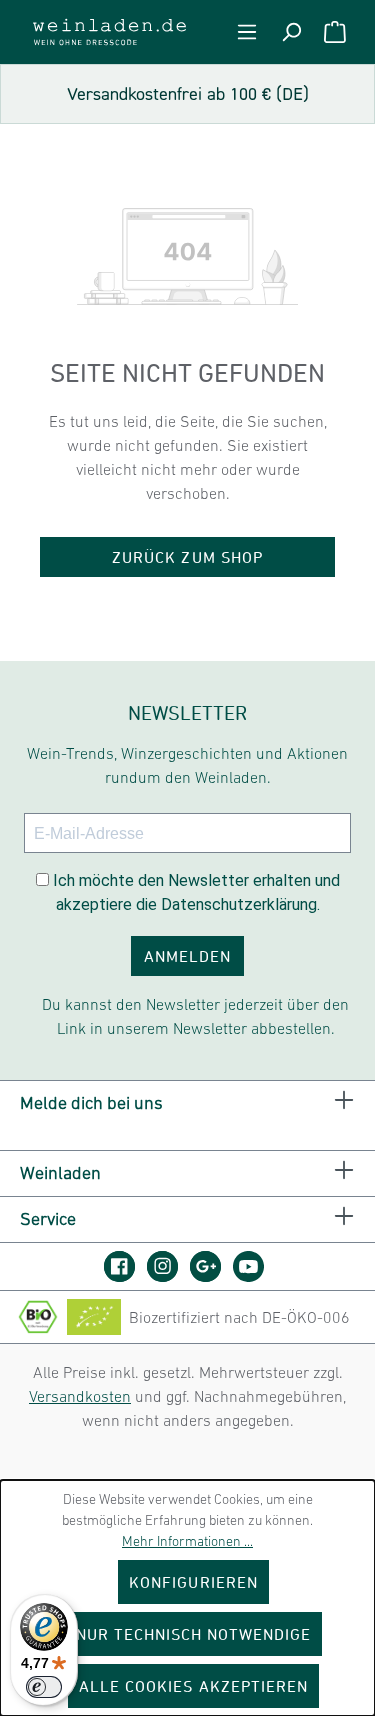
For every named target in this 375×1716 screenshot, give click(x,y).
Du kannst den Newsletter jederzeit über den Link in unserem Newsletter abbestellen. (195, 1016)
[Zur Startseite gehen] (109, 32)
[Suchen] (291, 32)
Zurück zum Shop (187, 557)
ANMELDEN (187, 956)
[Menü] (247, 32)
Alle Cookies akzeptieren (193, 1686)
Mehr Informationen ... (187, 1541)
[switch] (44, 1687)
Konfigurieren (193, 1582)
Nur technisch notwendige (194, 1634)
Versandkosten (80, 1396)
